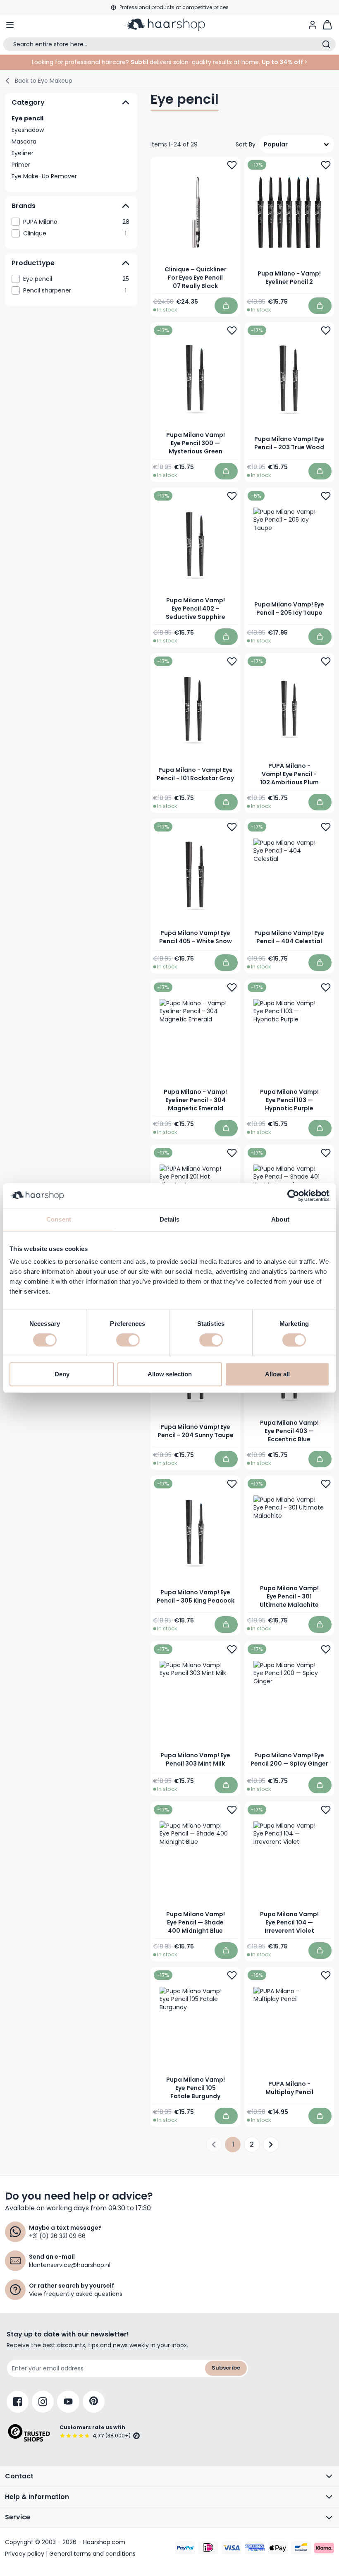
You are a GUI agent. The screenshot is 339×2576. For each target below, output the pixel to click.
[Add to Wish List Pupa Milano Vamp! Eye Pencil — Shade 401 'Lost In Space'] (326, 1153)
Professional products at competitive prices (174, 7)
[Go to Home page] (169, 25)
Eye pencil (27, 118)
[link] (71, 222)
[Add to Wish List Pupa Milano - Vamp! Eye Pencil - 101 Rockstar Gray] (232, 661)
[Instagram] (43, 2402)
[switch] (128, 1340)
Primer (21, 165)
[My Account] (313, 25)
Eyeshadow (28, 130)
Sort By (246, 144)
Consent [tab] (59, 1219)
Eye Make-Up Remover (44, 176)
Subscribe (226, 2368)
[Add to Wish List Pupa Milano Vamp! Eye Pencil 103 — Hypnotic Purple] (326, 987)
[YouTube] (68, 2402)
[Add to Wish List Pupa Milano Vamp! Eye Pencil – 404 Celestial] (326, 827)
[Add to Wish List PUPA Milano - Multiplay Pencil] (326, 1975)
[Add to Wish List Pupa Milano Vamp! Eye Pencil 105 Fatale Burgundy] (232, 1975)
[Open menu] (10, 25)
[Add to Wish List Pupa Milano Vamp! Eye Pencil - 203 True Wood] (326, 331)
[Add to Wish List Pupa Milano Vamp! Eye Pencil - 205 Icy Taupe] (326, 496)
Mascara (24, 141)
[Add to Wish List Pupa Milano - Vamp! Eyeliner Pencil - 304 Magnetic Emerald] (232, 987)
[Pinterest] (94, 2402)
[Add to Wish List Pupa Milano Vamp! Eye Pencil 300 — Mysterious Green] (232, 331)
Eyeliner (23, 153)
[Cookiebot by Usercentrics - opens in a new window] (293, 1196)
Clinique (75, 233)
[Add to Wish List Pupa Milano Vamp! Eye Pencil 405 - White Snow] (232, 827)
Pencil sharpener (75, 290)
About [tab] (280, 1219)
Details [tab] (170, 1219)
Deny (62, 1374)
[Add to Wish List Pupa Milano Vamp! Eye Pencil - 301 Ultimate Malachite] (326, 1483)
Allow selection (170, 1374)
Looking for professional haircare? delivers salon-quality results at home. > (170, 62)
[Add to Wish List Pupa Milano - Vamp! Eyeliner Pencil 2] (326, 165)
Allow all (277, 1374)
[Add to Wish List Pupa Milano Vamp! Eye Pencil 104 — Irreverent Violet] (326, 1809)
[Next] (271, 2144)
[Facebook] (18, 2402)
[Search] (326, 44)
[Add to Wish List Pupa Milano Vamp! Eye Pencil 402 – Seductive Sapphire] (232, 496)
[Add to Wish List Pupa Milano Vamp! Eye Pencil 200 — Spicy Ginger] (326, 1649)
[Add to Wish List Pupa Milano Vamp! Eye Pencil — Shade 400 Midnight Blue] (232, 1809)
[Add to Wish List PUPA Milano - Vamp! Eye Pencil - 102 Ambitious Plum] (326, 661)
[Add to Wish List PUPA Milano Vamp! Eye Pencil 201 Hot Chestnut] (232, 1153)
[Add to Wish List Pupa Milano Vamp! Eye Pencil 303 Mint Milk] (232, 1649)
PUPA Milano (76, 222)
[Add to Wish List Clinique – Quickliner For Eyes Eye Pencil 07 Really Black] (232, 165)
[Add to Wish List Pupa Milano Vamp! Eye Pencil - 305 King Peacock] (232, 1483)
